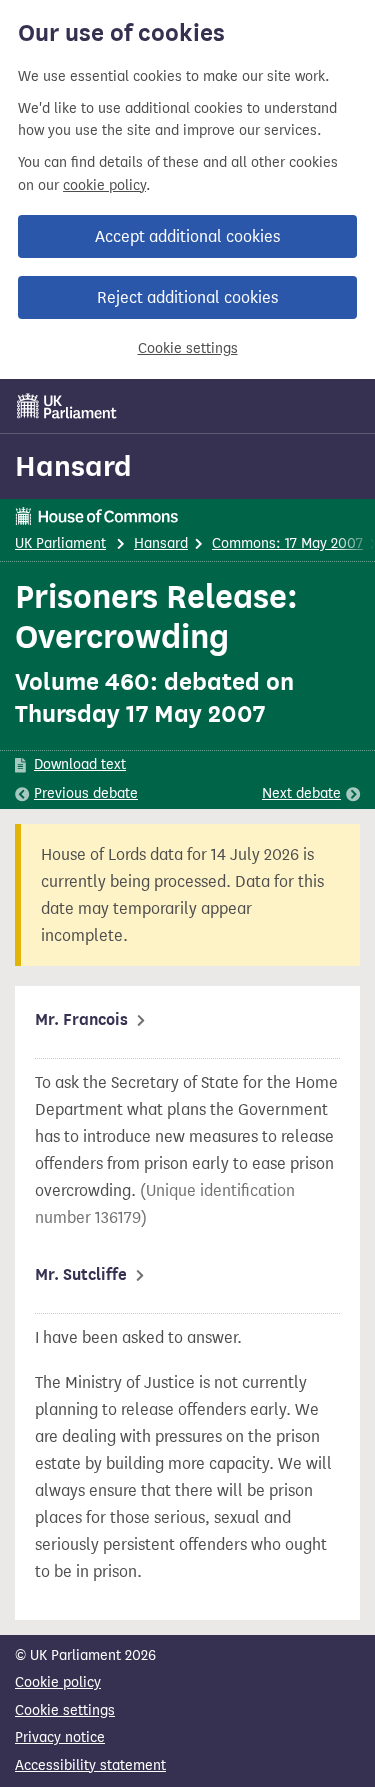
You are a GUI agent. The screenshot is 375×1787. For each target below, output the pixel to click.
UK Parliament (60, 543)
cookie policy (104, 185)
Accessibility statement (90, 1765)
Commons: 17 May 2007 (287, 543)
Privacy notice (60, 1737)
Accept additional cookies (187, 236)
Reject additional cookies (187, 297)
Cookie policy (58, 1682)
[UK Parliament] (67, 406)
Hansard (73, 466)
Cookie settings (188, 348)
